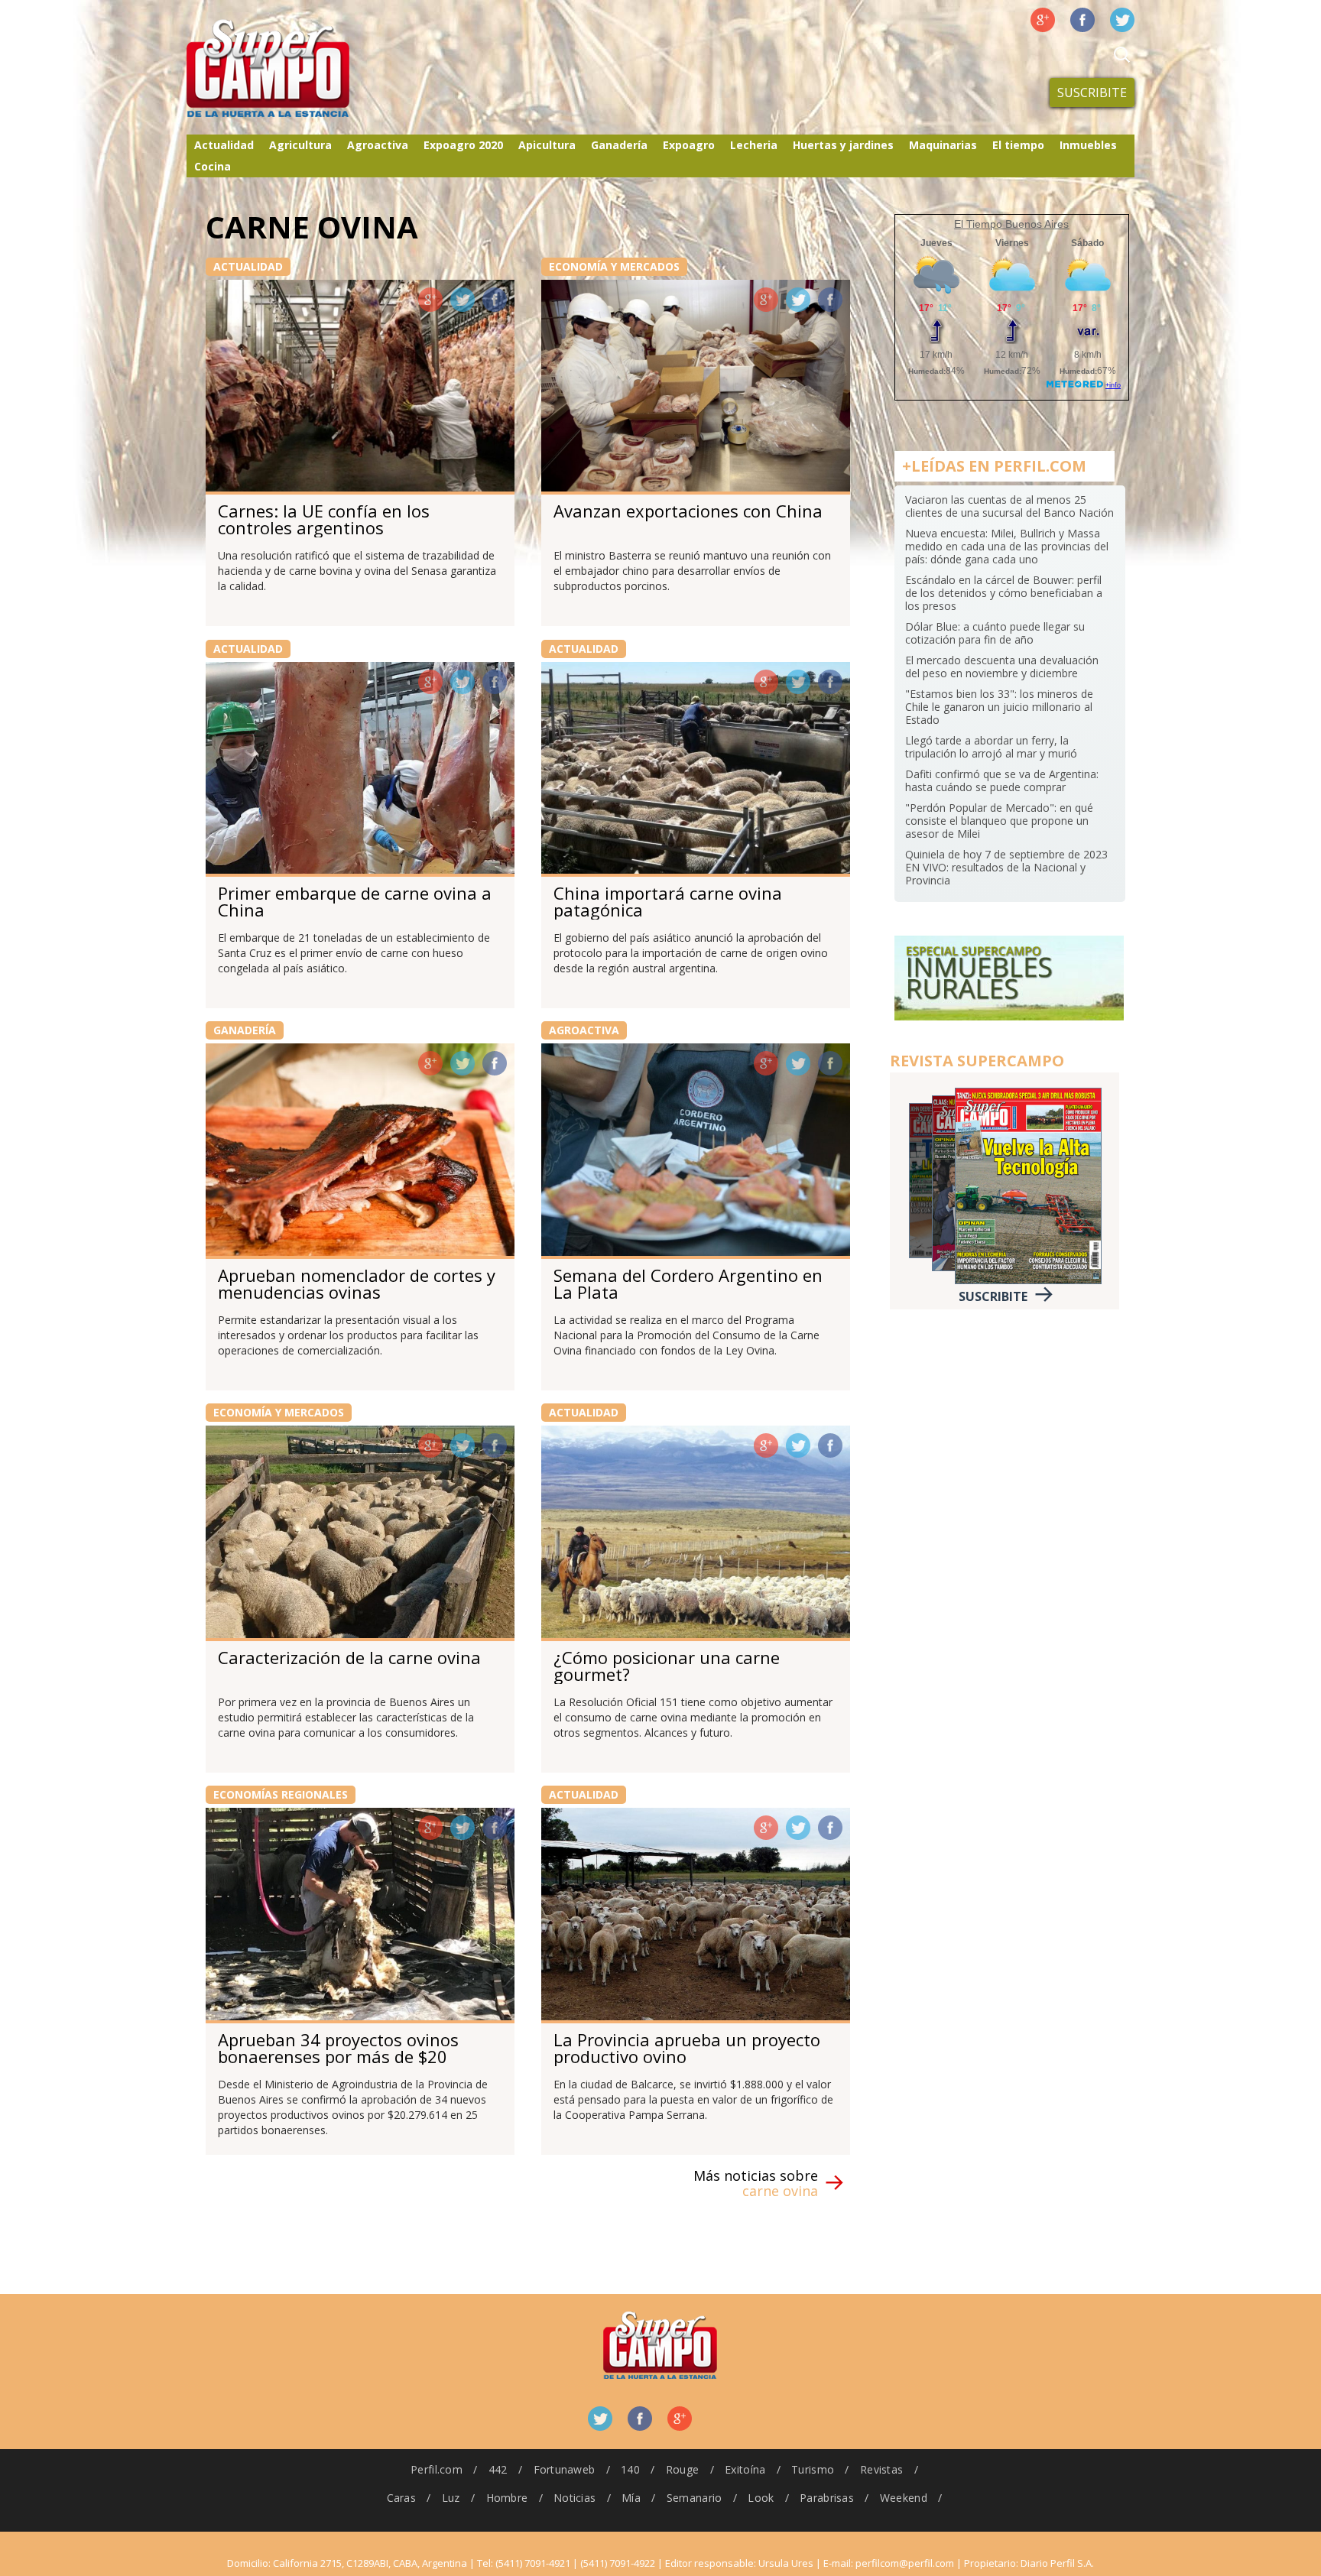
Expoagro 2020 (463, 145)
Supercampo (300, 69)
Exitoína (745, 2469)
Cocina (213, 166)
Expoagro (689, 145)
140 (630, 2469)
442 (498, 2469)
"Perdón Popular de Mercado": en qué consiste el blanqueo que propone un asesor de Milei (999, 821)
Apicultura (547, 145)
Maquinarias (943, 145)
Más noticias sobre (756, 2183)
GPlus (430, 300)
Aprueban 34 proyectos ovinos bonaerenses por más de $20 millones (338, 2056)
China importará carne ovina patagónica (668, 901)
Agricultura (300, 145)
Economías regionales (281, 1794)
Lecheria (754, 145)
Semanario (695, 2498)
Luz (451, 2498)
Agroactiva (378, 145)
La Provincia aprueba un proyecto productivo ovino (687, 2048)
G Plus (1043, 20)
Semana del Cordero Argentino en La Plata (688, 1283)
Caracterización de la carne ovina (349, 1657)
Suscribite (1092, 92)
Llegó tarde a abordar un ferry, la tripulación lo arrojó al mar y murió (991, 747)
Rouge (682, 2469)
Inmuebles (1088, 145)
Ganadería (619, 145)
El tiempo (1018, 145)
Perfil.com (437, 2469)
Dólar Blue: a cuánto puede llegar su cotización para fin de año (995, 633)
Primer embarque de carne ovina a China (355, 901)
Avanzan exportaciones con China (688, 511)
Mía (631, 2498)
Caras (401, 2498)
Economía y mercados (614, 266)
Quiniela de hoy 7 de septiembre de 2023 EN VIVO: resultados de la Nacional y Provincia (1006, 867)
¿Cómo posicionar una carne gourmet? (667, 1666)
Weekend (904, 2498)
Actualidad (224, 145)
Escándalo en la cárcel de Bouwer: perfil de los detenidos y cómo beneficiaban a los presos (1004, 593)
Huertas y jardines (843, 145)
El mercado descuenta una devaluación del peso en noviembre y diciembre (1002, 667)
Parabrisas (827, 2498)
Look (761, 2498)
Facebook (1082, 20)
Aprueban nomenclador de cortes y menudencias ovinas (357, 1283)
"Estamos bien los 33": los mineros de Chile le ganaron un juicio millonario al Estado (999, 707)
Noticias (574, 2498)
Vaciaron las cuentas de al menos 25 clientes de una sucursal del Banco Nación (1009, 506)
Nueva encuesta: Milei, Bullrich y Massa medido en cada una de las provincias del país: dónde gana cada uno (1007, 546)
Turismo (813, 2469)
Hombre (507, 2498)
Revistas (881, 2469)
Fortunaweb (565, 2469)
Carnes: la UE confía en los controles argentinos (324, 519)
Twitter (1122, 20)
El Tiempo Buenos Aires (1011, 224)
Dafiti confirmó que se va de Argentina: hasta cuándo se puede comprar (1002, 780)
